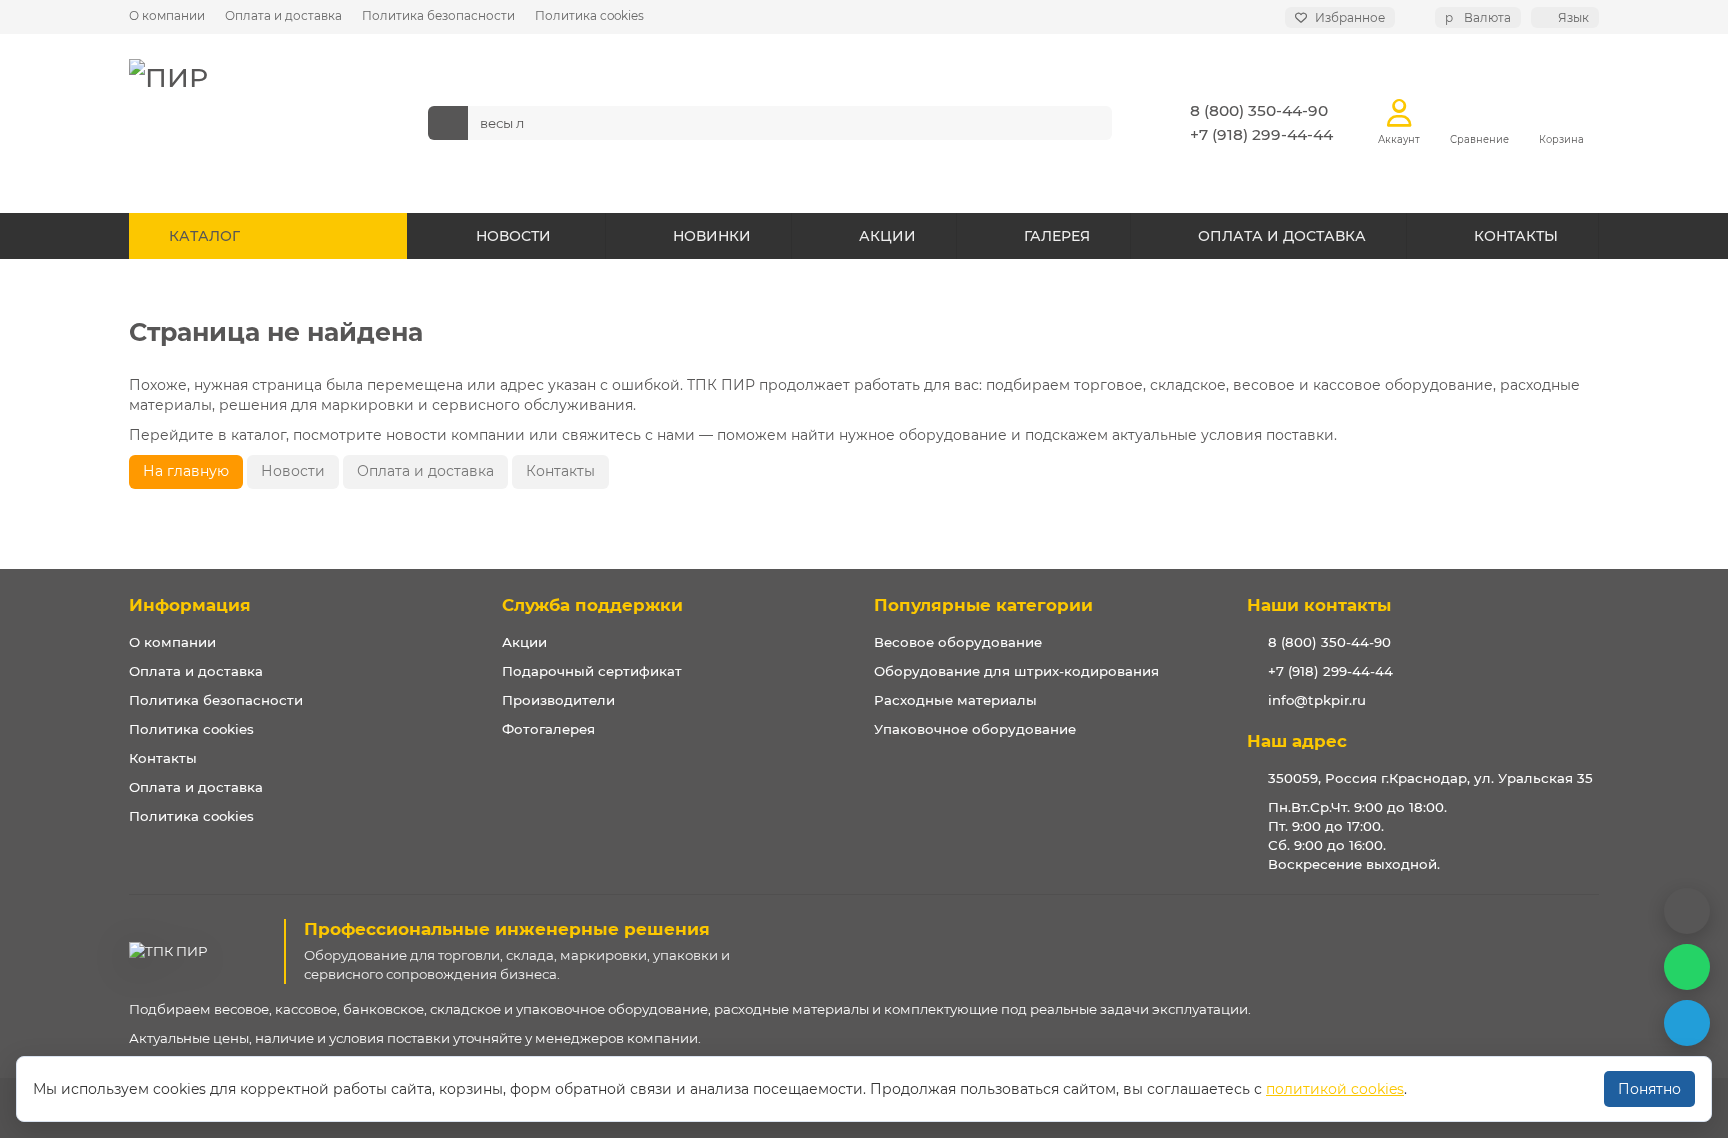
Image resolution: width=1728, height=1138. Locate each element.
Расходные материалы (955, 700)
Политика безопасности (438, 15)
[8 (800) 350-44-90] (1687, 911)
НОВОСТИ (513, 236)
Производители (558, 700)
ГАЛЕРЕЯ (1057, 236)
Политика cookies (589, 15)
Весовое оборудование (958, 642)
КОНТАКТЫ (1516, 236)
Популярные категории (983, 605)
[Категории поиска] (448, 123)
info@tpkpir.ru (1317, 700)
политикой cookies (1335, 1089)
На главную (186, 471)
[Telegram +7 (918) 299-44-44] (1687, 1023)
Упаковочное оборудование (975, 729)
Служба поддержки (592, 605)
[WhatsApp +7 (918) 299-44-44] (1687, 967)
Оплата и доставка (283, 15)
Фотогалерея (548, 729)
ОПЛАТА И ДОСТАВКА (1282, 236)
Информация (190, 605)
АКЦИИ (887, 236)
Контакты (560, 471)
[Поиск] (1091, 123)
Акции (524, 642)
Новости (293, 471)
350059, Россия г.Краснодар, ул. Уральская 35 (1430, 778)
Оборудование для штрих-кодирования (1016, 671)
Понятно (1649, 1089)
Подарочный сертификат (592, 671)
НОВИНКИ (712, 236)
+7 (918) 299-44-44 (1261, 134)
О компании (167, 15)
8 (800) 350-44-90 (1259, 110)
